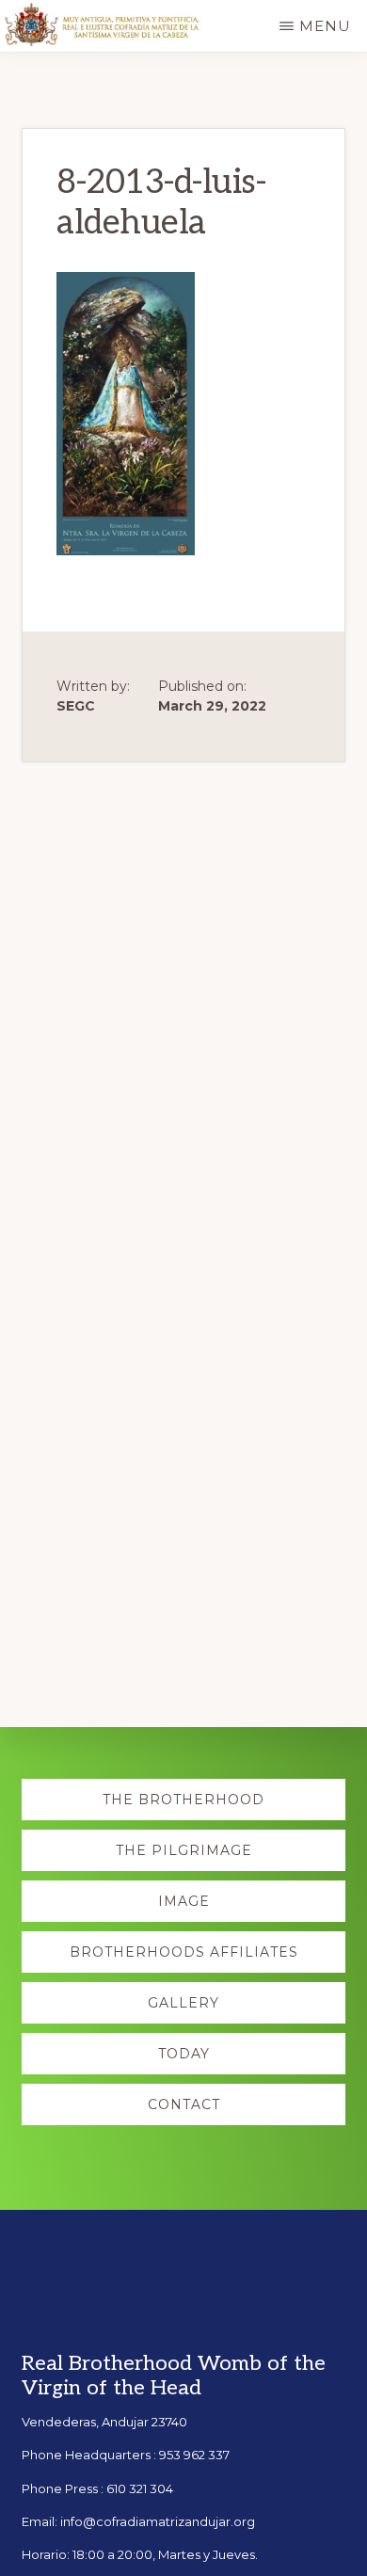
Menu (325, 26)
